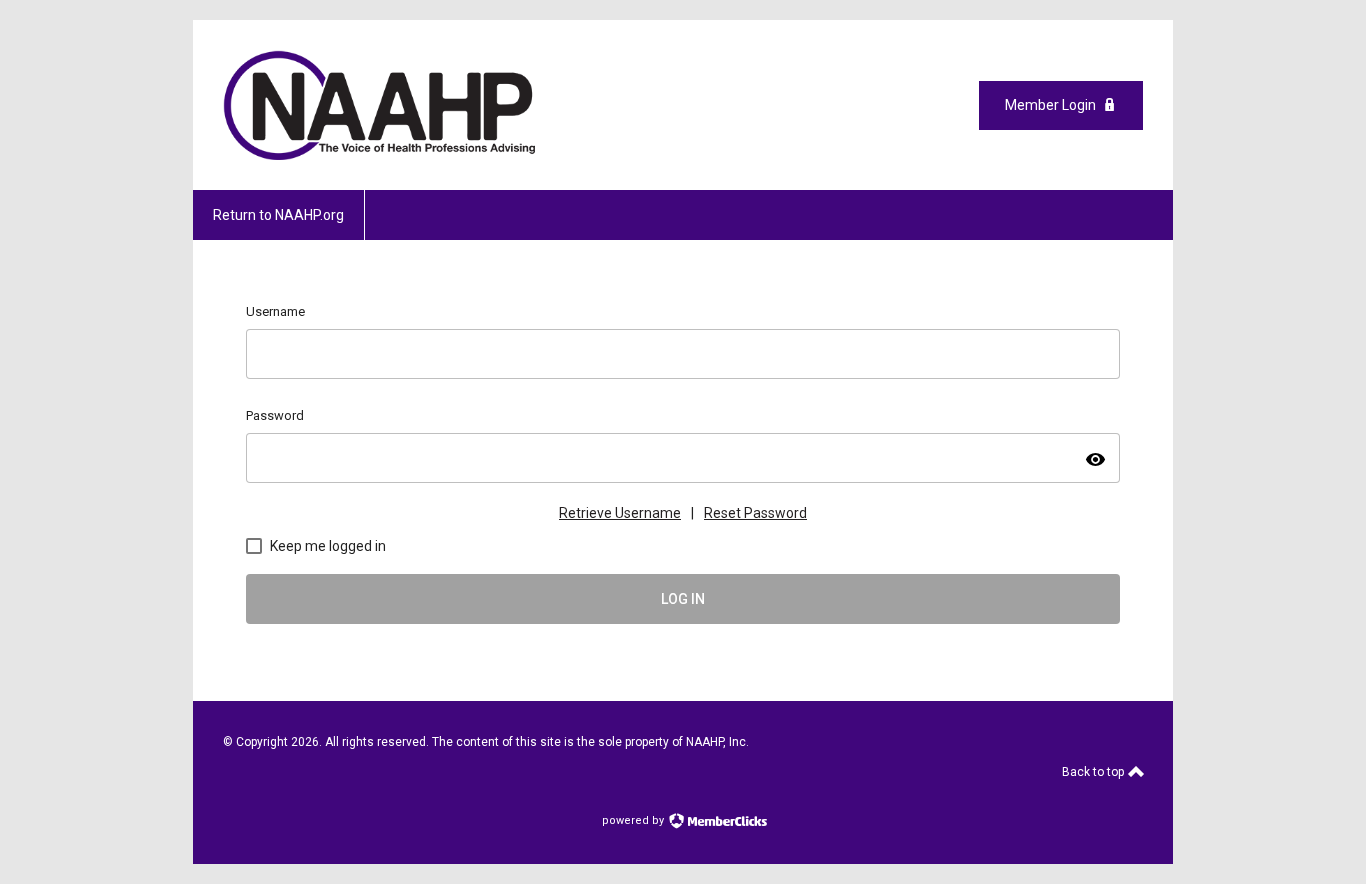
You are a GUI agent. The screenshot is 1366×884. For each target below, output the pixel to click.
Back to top (1094, 772)
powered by (634, 820)
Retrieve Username (620, 513)
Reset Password (755, 513)
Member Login (1050, 105)
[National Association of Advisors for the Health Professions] (380, 155)
